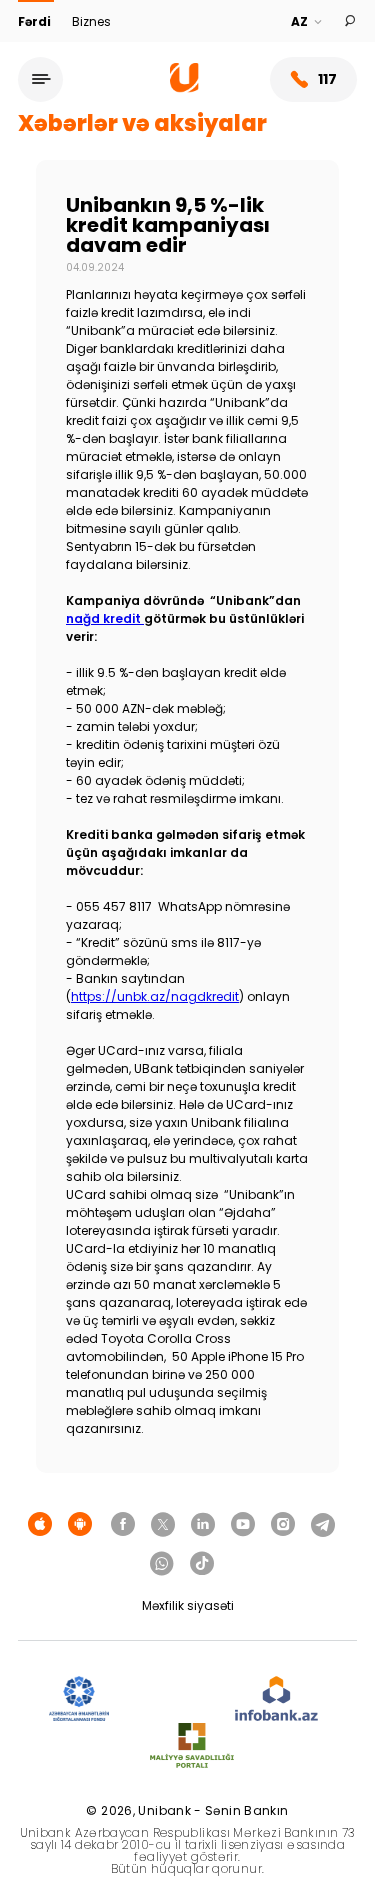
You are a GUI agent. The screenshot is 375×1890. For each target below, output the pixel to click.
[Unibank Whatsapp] (162, 1564)
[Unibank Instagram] (283, 1525)
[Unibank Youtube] (243, 1525)
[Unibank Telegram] (323, 1525)
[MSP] (192, 1746)
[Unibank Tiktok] (202, 1564)
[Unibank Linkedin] (203, 1525)
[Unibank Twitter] (163, 1525)
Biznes (91, 21)
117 (327, 79)
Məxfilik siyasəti (188, 1605)
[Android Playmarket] (80, 1525)
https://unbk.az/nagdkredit (155, 996)
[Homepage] (184, 87)
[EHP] (172, 1699)
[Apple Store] (40, 1525)
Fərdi (36, 21)
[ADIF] (79, 1699)
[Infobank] (276, 1699)
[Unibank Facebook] (123, 1525)
